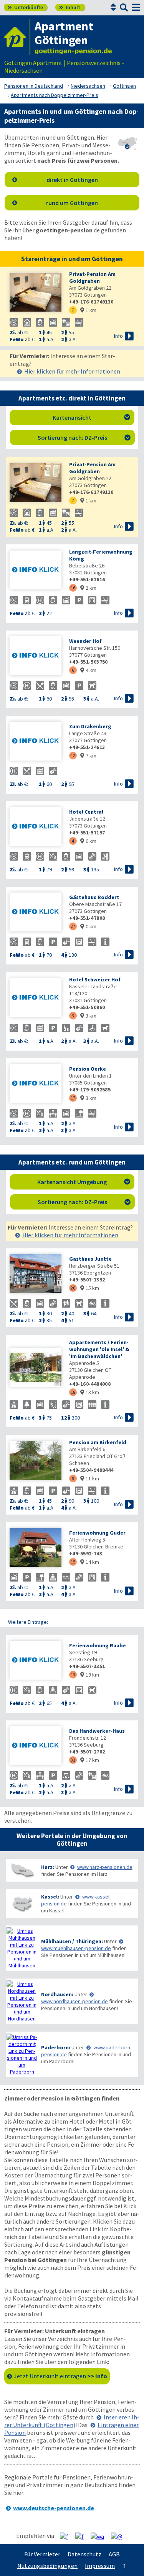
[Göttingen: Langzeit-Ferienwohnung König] (36, 571)
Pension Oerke (88, 1069)
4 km (88, 670)
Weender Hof (85, 641)
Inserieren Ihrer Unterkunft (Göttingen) (72, 2421)
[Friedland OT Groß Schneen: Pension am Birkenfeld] (36, 1461)
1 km (88, 310)
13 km (90, 1392)
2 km (88, 588)
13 (73, 1674)
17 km (90, 1760)
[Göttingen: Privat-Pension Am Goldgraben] (36, 293)
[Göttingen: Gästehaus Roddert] (36, 913)
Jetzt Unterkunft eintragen (60, 2376)
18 (73, 1392)
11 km (90, 1478)
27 (73, 926)
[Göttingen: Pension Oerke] (36, 1084)
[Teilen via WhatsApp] (100, 2536)
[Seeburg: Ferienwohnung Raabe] (36, 1661)
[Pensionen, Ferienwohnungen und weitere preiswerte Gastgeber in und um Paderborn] (22, 2054)
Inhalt (70, 7)
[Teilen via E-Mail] (120, 2536)
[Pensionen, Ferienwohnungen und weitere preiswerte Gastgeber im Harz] (22, 1870)
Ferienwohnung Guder (97, 1533)
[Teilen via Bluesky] (82, 2536)
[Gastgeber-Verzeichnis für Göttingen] (17, 37)
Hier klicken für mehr (72, 371)
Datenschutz (84, 2554)
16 (73, 588)
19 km (90, 1675)
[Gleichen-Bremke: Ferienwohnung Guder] (36, 1548)
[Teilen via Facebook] (67, 2536)
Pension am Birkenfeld (98, 1442)
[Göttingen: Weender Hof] (36, 657)
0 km (88, 841)
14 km (90, 1562)
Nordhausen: (57, 1994)
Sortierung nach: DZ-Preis (84, 437)
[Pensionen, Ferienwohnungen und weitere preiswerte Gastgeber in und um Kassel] (22, 1904)
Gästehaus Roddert (94, 897)
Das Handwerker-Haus (97, 1731)
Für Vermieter (42, 2554)
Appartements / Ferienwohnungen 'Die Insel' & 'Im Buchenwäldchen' (99, 1349)
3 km (88, 1016)
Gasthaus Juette (90, 1259)
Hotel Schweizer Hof (95, 979)
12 (73, 755)
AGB (114, 2554)
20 (73, 1288)
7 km (88, 756)
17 (73, 1098)
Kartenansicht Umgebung (84, 1182)
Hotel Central (86, 812)
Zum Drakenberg (90, 726)
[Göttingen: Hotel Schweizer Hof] (36, 999)
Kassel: (50, 1897)
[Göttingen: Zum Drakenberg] (36, 742)
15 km (90, 1288)
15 (73, 1562)
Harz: (48, 1867)
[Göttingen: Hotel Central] (36, 827)
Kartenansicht (91, 417)
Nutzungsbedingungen (47, 2566)
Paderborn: (56, 2047)
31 (73, 1760)
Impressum (100, 2566)
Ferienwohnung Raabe (98, 1645)
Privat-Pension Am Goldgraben (92, 277)
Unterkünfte (25, 7)
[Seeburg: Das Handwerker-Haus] (36, 1746)
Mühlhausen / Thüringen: (72, 1941)
